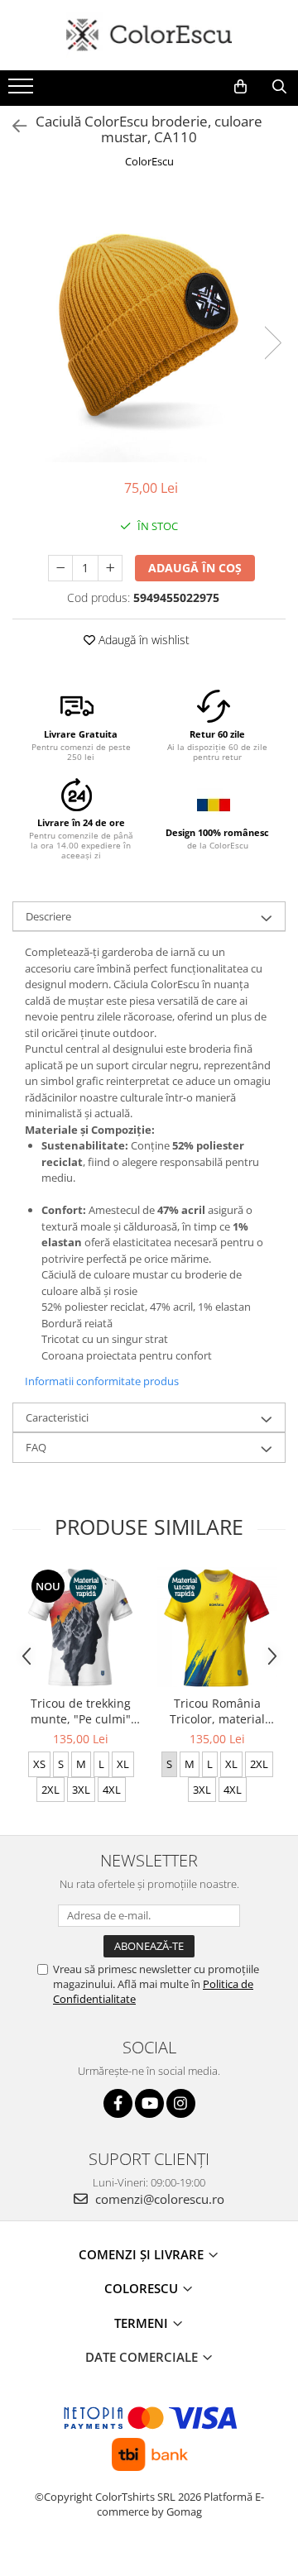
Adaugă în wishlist (142, 640)
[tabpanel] (149, 326)
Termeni (143, 2323)
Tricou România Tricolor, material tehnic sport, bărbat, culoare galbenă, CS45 (218, 1711)
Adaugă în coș (195, 568)
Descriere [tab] (48, 916)
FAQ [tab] (36, 1447)
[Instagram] (181, 2103)
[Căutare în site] (279, 87)
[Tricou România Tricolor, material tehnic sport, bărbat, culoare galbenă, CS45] (217, 1627)
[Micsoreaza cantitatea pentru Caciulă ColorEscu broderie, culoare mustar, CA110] (60, 568)
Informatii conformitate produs (102, 1381)
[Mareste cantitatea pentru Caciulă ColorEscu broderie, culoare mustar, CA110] (110, 568)
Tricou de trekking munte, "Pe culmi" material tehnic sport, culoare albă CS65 (81, 1711)
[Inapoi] (12, 126)
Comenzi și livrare (143, 2254)
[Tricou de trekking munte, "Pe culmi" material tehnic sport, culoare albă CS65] (81, 1627)
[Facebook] (118, 2103)
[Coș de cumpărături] (240, 87)
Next (272, 343)
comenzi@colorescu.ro (158, 2199)
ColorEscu (149, 161)
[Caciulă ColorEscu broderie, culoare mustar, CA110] (149, 326)
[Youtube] (149, 2103)
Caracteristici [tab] (57, 1417)
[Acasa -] (149, 35)
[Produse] (23, 91)
